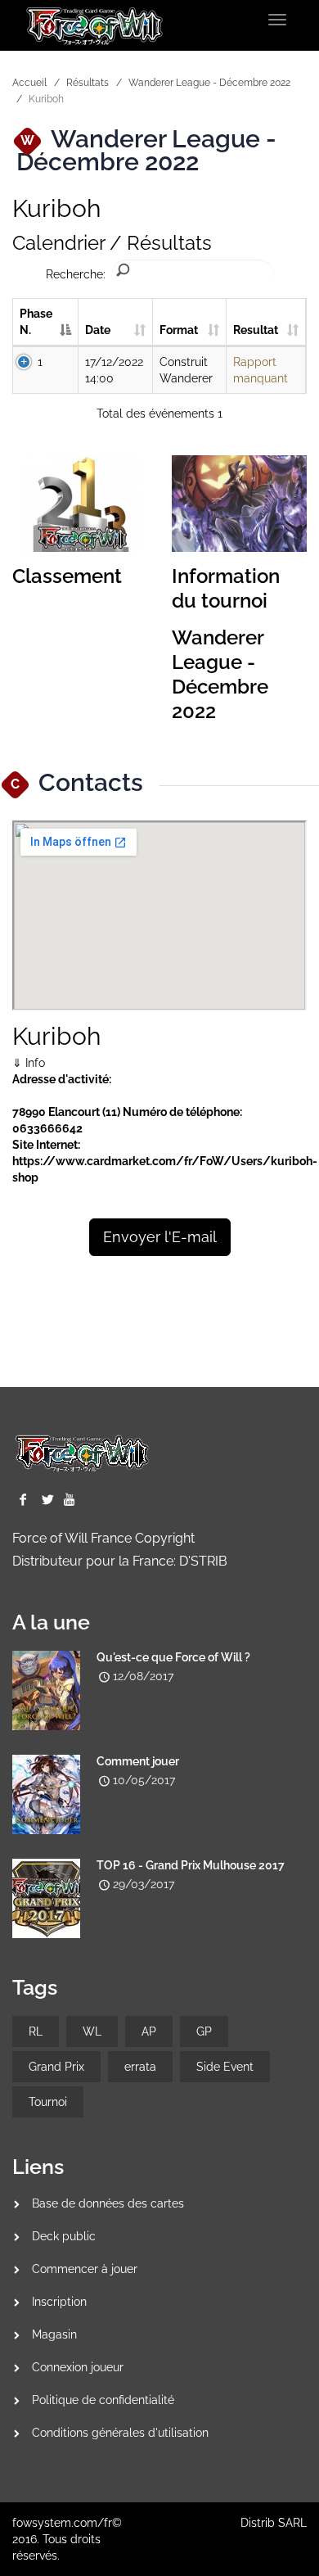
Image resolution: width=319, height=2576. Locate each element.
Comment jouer (138, 1761)
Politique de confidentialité (103, 2400)
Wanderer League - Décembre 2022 (209, 83)
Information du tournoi (226, 588)
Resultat (256, 330)
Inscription (59, 2302)
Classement (67, 576)
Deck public (64, 2236)
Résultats (88, 83)
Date (98, 330)
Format (179, 330)
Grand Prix (56, 2067)
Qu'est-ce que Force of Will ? (173, 1657)
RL (36, 2031)
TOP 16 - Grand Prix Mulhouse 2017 (191, 1865)
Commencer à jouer (85, 2269)
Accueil (29, 83)
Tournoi (48, 2102)
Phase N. (36, 322)
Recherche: (76, 274)
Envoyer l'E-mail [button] (160, 1237)
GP (204, 2031)
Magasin (54, 2334)
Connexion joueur (78, 2367)
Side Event (225, 2067)
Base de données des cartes (108, 2203)
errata (140, 2067)
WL (92, 2031)
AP (149, 2031)
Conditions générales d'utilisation (120, 2433)
